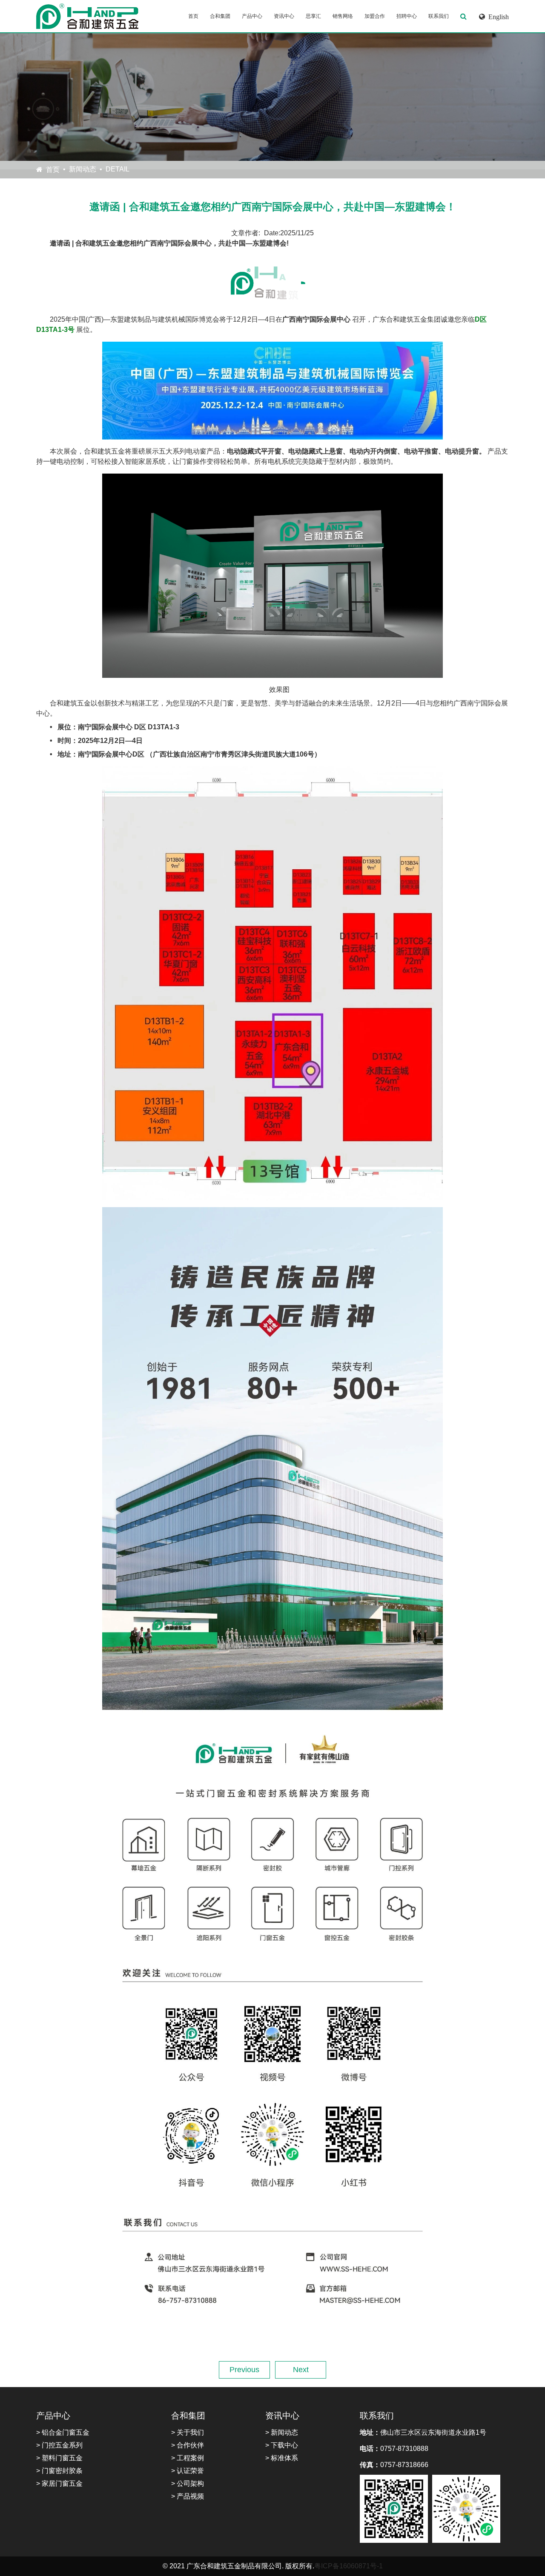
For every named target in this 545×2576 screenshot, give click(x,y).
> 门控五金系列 (59, 2445)
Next (301, 2370)
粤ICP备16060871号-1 (349, 2566)
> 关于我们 (188, 2432)
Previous (244, 2370)
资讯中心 (284, 16)
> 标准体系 (282, 2458)
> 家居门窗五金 (59, 2483)
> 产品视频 (188, 2496)
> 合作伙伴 (188, 2445)
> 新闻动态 (282, 2432)
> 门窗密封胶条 (59, 2471)
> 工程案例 (188, 2458)
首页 (193, 16)
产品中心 (252, 16)
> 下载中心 (282, 2445)
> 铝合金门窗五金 (63, 2432)
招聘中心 (407, 16)
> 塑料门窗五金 (59, 2458)
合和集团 (220, 16)
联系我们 (439, 16)
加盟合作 (375, 16)
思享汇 (313, 16)
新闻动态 (83, 169)
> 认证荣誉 (188, 2471)
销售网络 (343, 16)
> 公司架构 (188, 2483)
